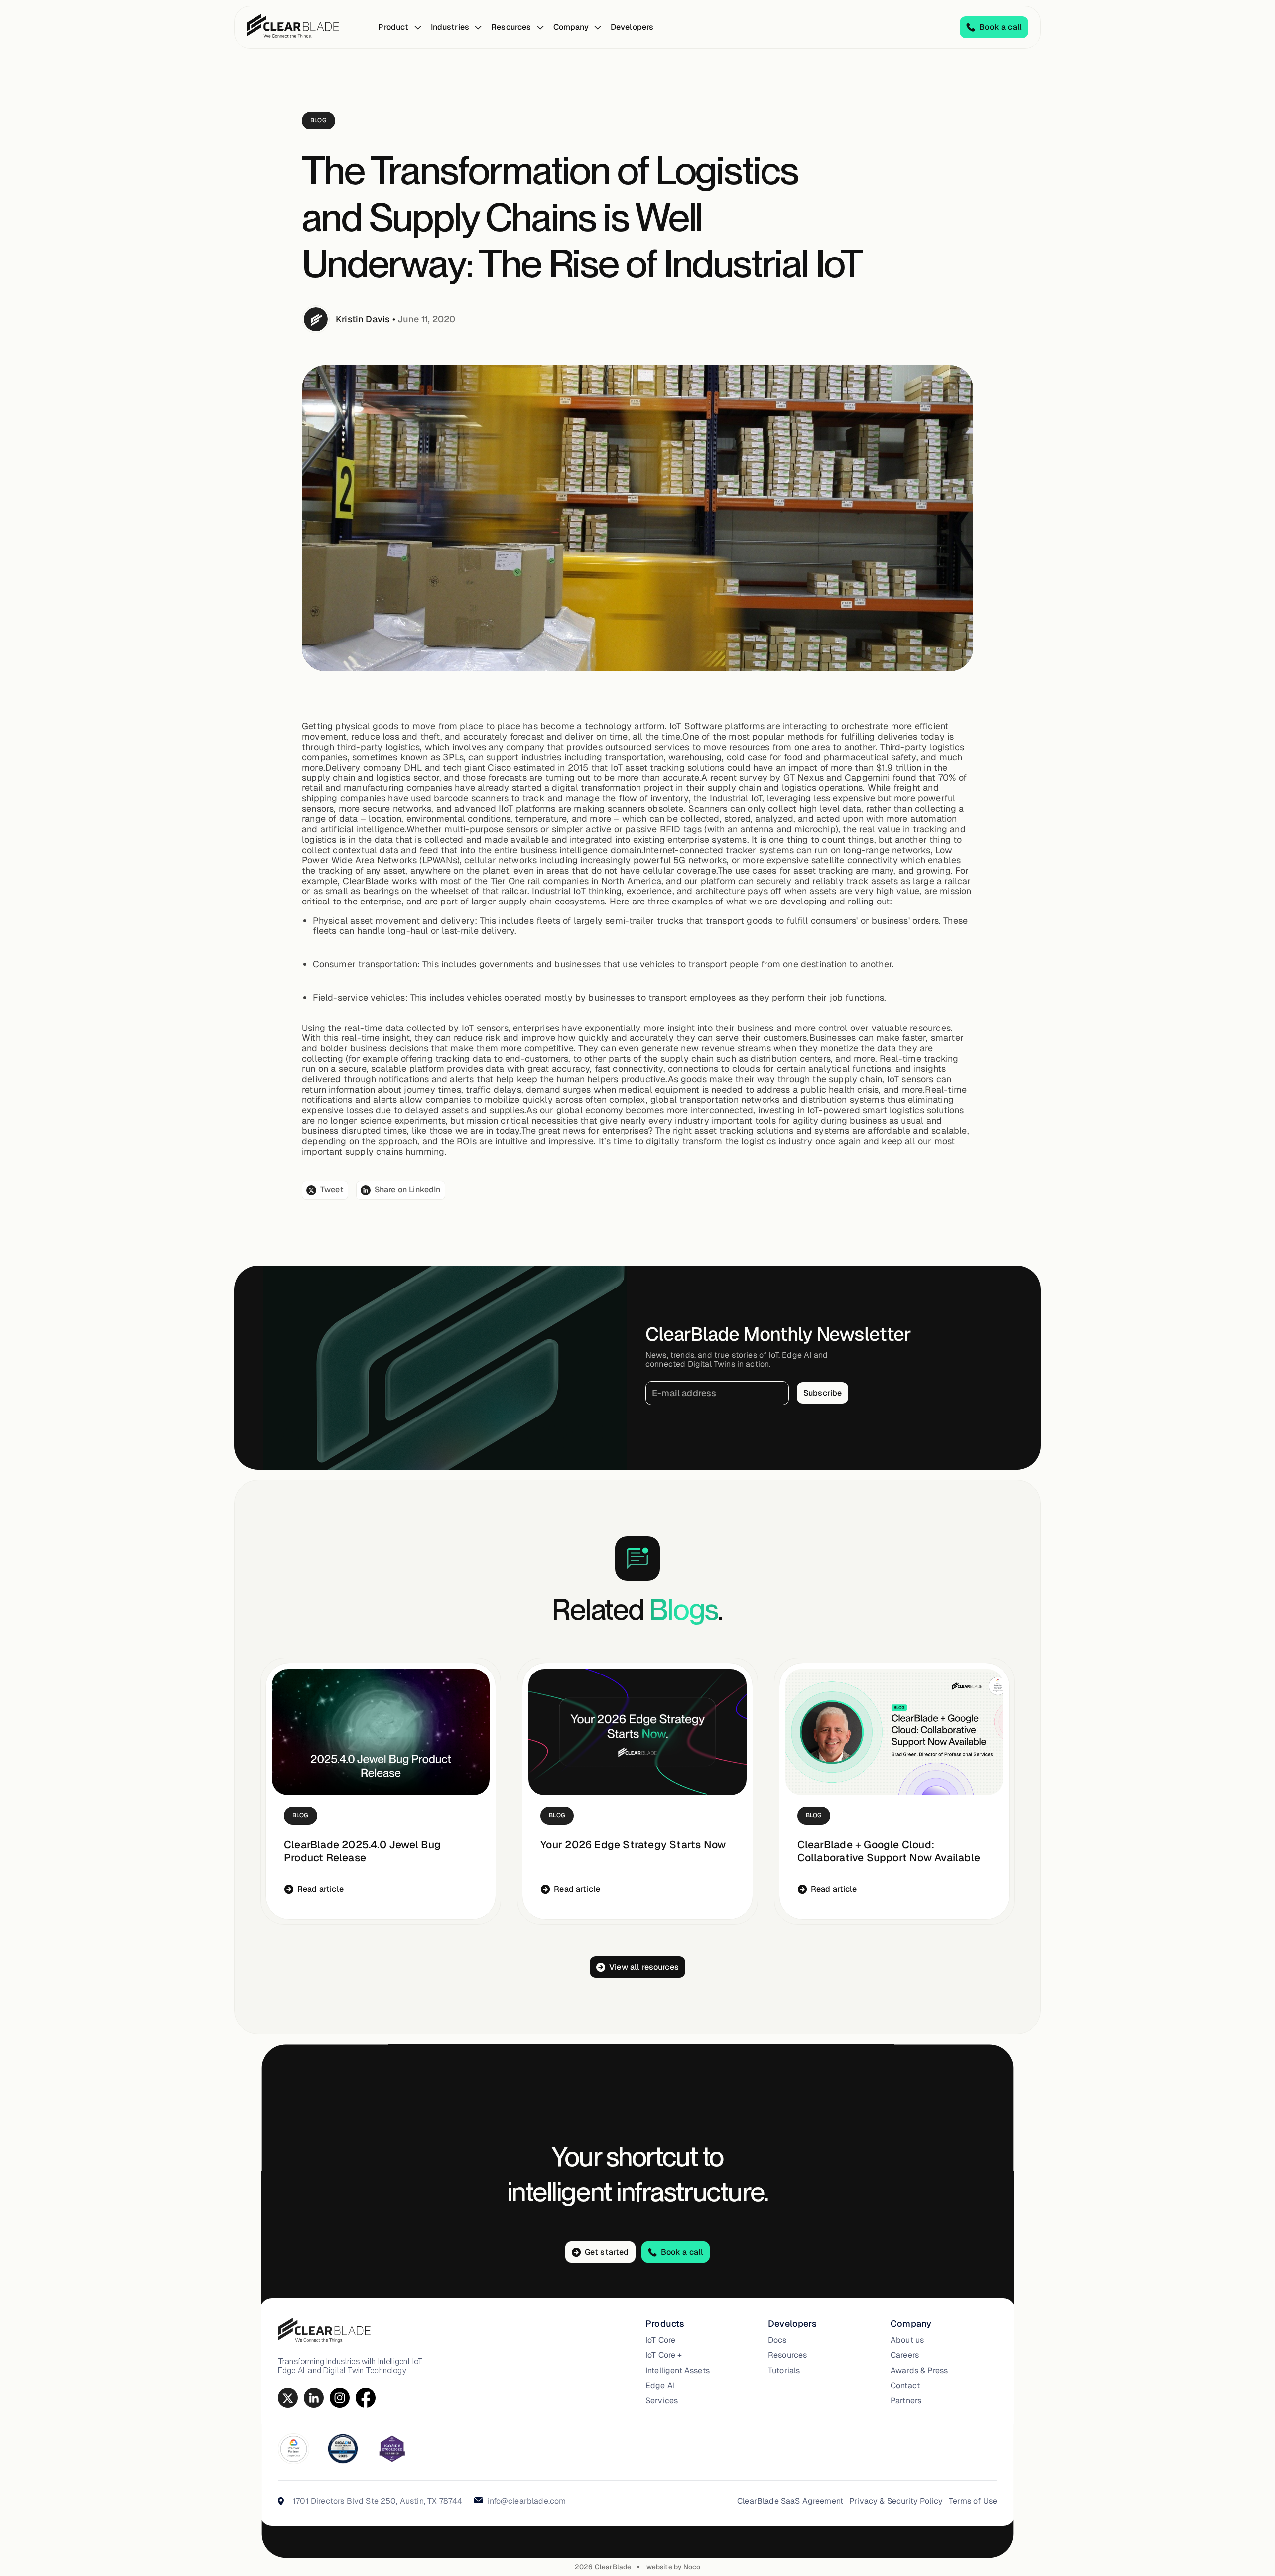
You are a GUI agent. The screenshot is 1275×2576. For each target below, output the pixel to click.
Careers (905, 2355)
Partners (906, 2401)
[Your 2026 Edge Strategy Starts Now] (637, 1732)
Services (662, 2401)
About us (907, 2340)
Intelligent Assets (678, 2371)
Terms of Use (973, 2501)
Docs (777, 2340)
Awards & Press (919, 2371)
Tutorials (784, 2371)
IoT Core (660, 2340)
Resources (787, 2355)
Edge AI (660, 2386)
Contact (905, 2386)
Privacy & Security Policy (896, 2501)
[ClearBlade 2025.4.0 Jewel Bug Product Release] (381, 1732)
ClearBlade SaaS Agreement (790, 2501)
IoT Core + (664, 2355)
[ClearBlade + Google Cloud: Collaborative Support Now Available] (894, 1732)
